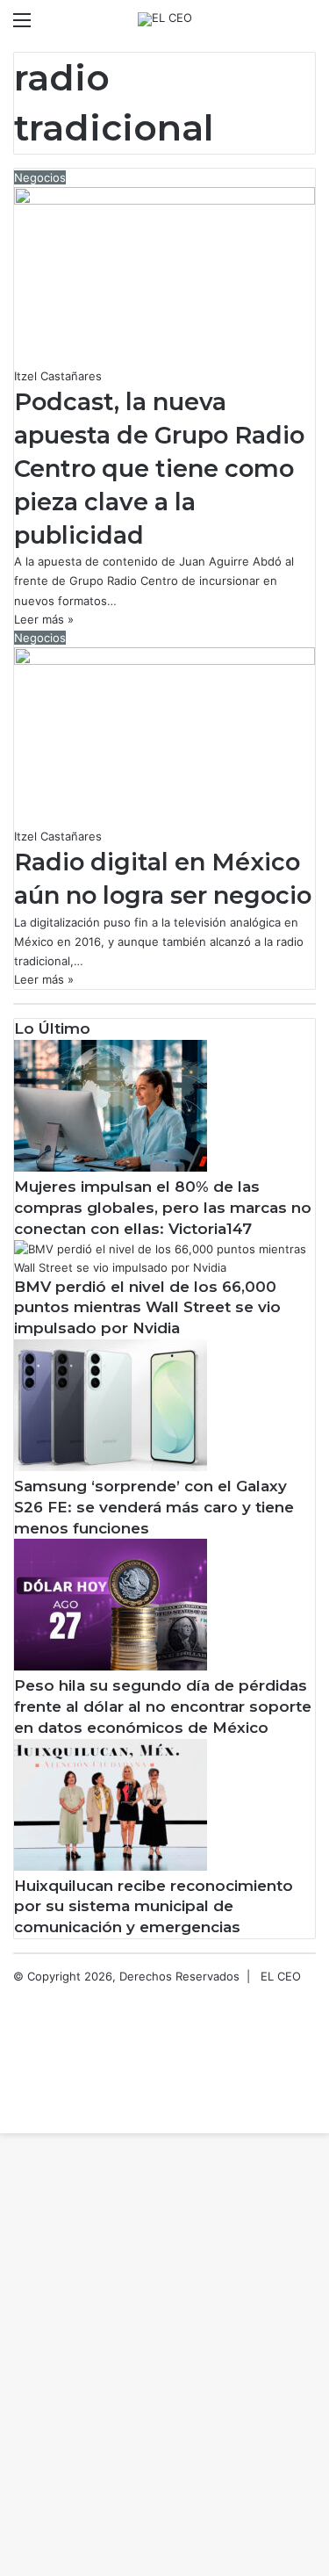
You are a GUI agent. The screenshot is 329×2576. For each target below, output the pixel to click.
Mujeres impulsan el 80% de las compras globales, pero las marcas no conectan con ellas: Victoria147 (163, 1208)
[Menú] (22, 26)
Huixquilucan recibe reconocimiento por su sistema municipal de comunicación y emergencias (154, 1907)
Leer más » (44, 619)
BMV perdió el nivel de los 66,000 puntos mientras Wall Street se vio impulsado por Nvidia (147, 1308)
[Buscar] (307, 26)
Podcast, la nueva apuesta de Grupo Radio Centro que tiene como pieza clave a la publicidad (159, 468)
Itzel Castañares (58, 376)
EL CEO (281, 1976)
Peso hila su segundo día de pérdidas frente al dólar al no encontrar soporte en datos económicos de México (163, 1707)
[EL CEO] (165, 19)
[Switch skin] (276, 26)
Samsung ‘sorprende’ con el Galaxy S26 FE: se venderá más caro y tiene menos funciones (154, 1507)
